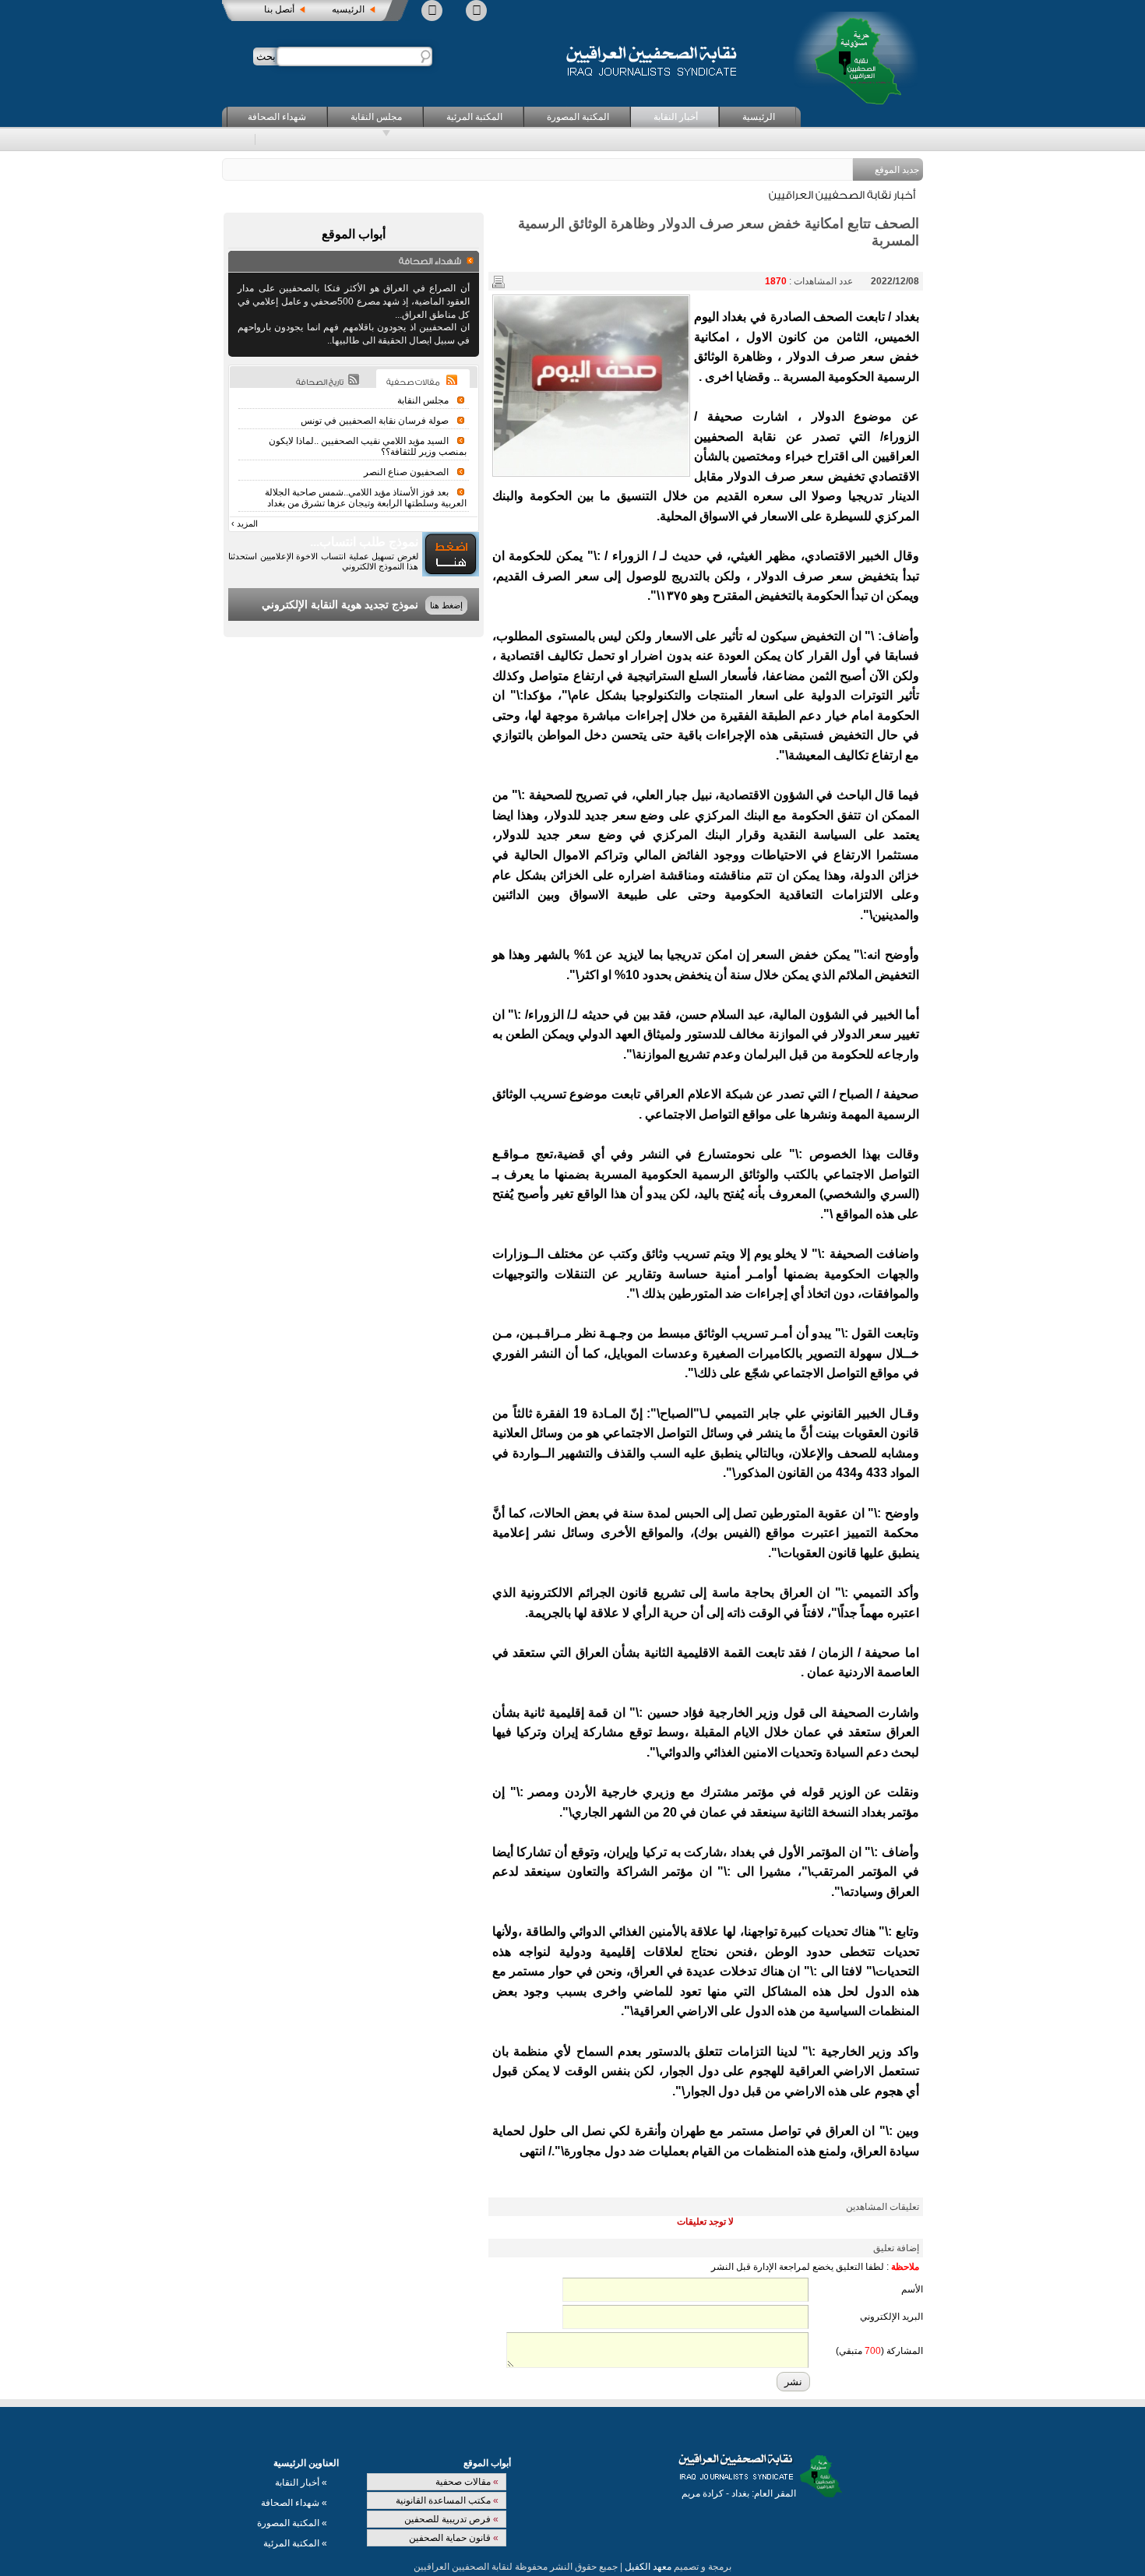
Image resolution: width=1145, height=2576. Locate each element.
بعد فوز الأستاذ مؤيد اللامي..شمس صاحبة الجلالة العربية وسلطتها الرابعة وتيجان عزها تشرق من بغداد (366, 498)
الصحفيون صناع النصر (406, 472)
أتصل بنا (279, 9)
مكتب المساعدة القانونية (447, 2500)
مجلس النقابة (376, 117)
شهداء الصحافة (277, 117)
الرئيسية (759, 117)
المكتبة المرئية (474, 117)
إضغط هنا (446, 605)
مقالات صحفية (467, 2482)
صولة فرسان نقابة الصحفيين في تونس (375, 421)
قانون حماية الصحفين (454, 2538)
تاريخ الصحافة (320, 382)
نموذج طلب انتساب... (364, 542)
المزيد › (245, 523)
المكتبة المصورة (578, 117)
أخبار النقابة (676, 117)
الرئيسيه (348, 9)
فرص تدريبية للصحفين (451, 2519)
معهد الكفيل (648, 2567)
